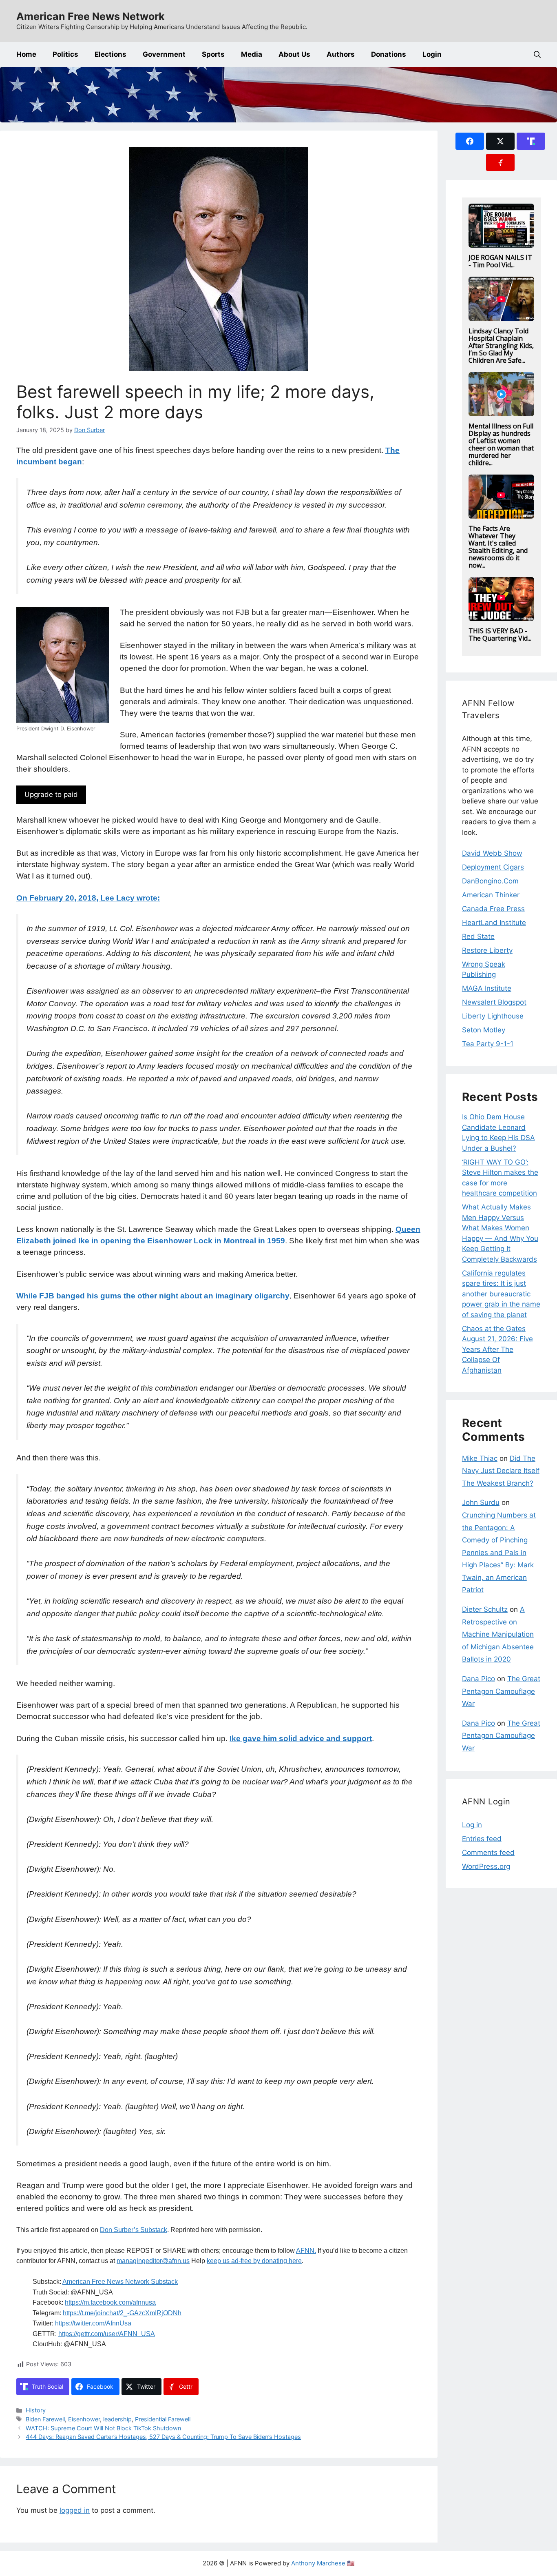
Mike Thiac (480, 1458)
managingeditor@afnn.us (153, 2261)
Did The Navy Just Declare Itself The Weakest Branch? (501, 1471)
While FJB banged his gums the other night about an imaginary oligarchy (153, 1296)
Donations (389, 54)
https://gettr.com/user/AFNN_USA (107, 2334)
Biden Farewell (45, 2419)
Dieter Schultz (485, 1609)
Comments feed (488, 1853)
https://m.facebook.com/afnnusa (110, 2302)
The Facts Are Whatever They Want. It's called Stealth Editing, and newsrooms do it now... (498, 547)
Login (432, 54)
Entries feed (482, 1839)
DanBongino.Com (490, 881)
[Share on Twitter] (500, 141)
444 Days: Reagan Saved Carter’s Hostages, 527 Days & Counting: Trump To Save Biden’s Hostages (163, 2437)
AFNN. (306, 2251)
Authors (341, 54)
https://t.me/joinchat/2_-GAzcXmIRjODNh (122, 2313)
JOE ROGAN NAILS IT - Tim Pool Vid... (500, 261)
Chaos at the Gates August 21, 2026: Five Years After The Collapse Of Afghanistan (497, 1349)
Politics (65, 54)
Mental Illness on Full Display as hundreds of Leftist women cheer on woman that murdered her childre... (501, 444)
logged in (75, 2510)
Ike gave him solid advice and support (301, 1738)
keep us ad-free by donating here (254, 2261)
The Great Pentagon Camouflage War (501, 1691)
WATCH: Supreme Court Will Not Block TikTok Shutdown (103, 2428)
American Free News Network (91, 16)
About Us (294, 54)
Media (252, 54)
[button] (537, 54)
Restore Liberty (487, 950)
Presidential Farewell (163, 2419)
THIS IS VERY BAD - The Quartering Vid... (500, 635)
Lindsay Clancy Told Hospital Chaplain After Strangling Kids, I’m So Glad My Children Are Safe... (501, 346)
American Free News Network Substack (120, 2282)
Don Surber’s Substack (134, 2230)
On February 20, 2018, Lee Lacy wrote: (88, 898)
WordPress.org (486, 1866)
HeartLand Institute (494, 923)
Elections (111, 54)
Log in (472, 1825)
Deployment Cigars (493, 867)
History (36, 2410)
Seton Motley (484, 1030)
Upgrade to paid (51, 794)
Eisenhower (84, 2419)
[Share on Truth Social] (531, 141)
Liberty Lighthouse (493, 1016)
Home (26, 54)
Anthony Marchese (318, 2563)
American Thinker (491, 895)
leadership (117, 2419)
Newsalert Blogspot (494, 1002)
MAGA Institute (487, 988)
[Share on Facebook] (470, 141)
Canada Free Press (493, 909)
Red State (478, 936)
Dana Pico (479, 1679)
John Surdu (481, 1502)
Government (164, 54)
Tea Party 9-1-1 (488, 1044)
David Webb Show (492, 853)
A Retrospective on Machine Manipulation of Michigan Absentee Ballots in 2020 (498, 1634)
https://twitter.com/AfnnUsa (93, 2323)
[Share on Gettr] (500, 162)
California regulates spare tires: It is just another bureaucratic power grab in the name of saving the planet (501, 1294)
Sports (213, 54)
